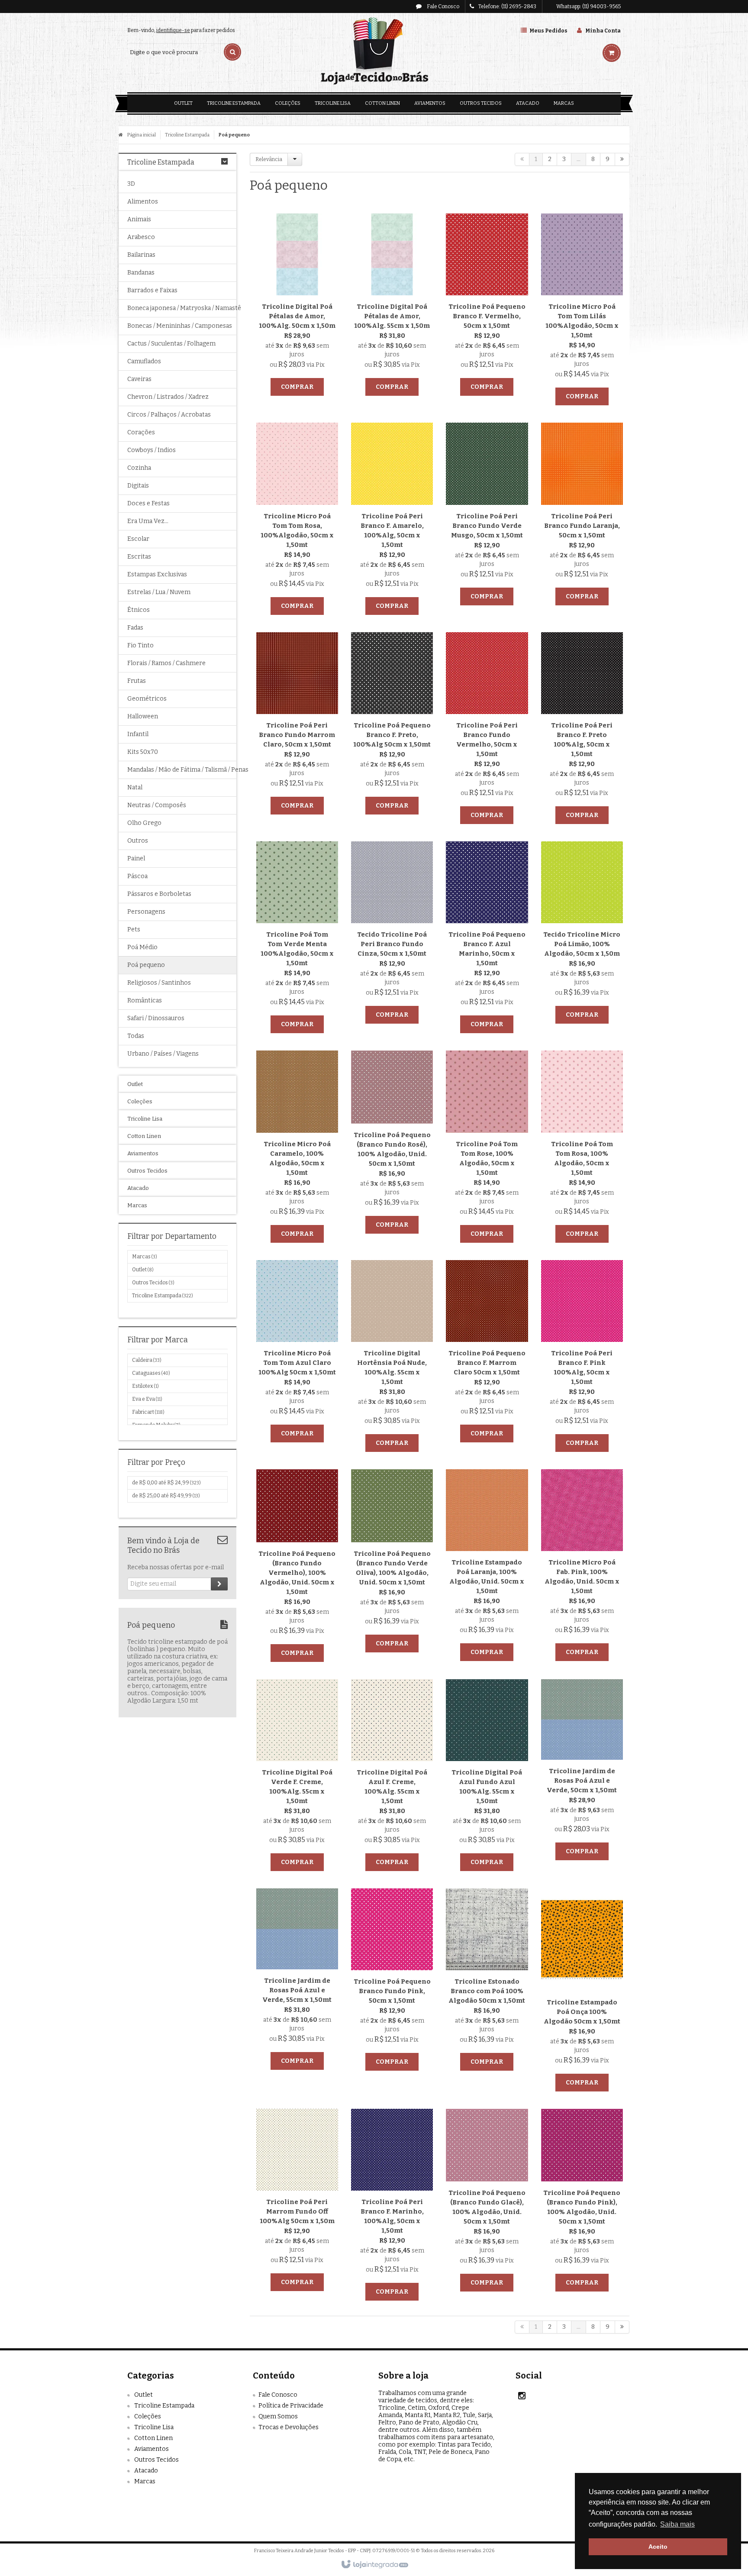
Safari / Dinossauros (156, 1018)
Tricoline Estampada (187, 135)
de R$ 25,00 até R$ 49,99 (166, 1496)
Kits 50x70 (143, 752)
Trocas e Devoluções (289, 2427)
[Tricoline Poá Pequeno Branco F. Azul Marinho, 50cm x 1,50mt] (487, 939)
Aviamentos (152, 2449)
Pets (134, 929)
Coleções (148, 2416)
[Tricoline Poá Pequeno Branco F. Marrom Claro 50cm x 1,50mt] (487, 1353)
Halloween (143, 716)
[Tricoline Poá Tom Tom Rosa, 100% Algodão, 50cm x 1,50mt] (582, 1149)
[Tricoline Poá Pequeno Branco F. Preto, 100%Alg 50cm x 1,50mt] (392, 726)
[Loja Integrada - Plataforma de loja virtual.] (374, 2565)
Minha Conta (603, 31)
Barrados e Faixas (152, 290)
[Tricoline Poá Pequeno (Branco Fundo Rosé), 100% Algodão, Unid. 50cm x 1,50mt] (392, 1144)
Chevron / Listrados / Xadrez (168, 397)
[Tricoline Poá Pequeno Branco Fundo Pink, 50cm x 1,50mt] (392, 1982)
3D (131, 184)
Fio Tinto (140, 645)
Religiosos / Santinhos (159, 983)
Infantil (138, 734)
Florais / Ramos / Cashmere (166, 663)
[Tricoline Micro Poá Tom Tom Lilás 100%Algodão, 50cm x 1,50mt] (582, 312)
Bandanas (141, 273)
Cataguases (151, 1373)
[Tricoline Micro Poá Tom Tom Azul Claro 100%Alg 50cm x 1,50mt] (297, 1353)
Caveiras (139, 379)
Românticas (145, 1000)
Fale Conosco (443, 6)
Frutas (137, 681)
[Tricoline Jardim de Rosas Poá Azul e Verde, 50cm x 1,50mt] (582, 1772)
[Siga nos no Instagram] (522, 2397)
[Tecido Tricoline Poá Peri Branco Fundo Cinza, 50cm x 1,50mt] (392, 935)
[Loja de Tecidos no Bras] (374, 52)
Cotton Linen (153, 2438)
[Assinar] (219, 1584)
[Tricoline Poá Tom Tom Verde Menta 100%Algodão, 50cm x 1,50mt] (297, 939)
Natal (135, 787)
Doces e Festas (148, 503)
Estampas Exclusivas (157, 574)
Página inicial (142, 135)
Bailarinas (141, 255)
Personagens (146, 912)
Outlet (143, 1270)
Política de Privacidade (291, 2406)
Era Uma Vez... (148, 521)
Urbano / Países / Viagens (163, 1054)
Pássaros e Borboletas (159, 894)
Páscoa (137, 876)
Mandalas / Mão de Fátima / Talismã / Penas (177, 770)
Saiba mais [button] (677, 2524)
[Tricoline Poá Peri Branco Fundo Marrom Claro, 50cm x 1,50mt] (297, 726)
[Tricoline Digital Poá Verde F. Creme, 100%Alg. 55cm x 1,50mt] (297, 1777)
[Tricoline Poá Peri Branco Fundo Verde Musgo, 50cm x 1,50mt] (487, 516)
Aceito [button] (658, 2547)
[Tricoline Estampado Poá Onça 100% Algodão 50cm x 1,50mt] (582, 1992)
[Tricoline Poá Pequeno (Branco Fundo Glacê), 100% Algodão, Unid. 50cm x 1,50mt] (487, 2203)
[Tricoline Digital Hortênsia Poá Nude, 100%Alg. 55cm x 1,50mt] (392, 1358)
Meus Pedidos (548, 31)
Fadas (135, 628)
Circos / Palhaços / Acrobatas (169, 415)
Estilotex (145, 1386)
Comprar (297, 387)
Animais (139, 219)
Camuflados (144, 361)
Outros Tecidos (153, 1283)
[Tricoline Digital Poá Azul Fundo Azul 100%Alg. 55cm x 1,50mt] (487, 1777)
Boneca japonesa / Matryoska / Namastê (177, 308)
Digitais (138, 486)
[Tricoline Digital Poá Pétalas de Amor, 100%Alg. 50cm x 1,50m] (297, 307)
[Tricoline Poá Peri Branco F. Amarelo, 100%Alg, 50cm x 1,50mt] (392, 521)
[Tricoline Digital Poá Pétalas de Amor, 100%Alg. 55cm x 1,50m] (392, 307)
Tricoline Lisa (154, 2427)
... (579, 159)
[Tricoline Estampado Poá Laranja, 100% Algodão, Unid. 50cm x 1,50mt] (487, 1567)
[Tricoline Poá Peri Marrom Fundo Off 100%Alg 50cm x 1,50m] (297, 2202)
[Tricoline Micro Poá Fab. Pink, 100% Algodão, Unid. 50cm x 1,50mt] (582, 1567)
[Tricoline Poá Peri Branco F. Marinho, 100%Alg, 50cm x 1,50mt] (392, 2207)
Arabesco (141, 237)
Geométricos (147, 699)
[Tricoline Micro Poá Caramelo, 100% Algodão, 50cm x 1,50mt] (297, 1149)
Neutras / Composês (157, 805)
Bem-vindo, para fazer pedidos (181, 30)
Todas (136, 1036)
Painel (136, 858)
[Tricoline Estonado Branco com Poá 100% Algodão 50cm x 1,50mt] (487, 1982)
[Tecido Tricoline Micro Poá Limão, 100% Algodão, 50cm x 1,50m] (582, 935)
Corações (141, 432)
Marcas (144, 1257)
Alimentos (143, 202)
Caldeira (147, 1360)
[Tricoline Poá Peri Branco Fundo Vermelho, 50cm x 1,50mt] (487, 730)
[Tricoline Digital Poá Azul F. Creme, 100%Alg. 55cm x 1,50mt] (392, 1777)
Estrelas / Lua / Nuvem (159, 592)
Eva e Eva (147, 1399)
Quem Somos (278, 2416)
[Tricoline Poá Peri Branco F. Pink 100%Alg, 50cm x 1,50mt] (582, 1358)
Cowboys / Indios (152, 450)
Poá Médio (142, 947)
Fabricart (148, 1412)
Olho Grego (144, 823)
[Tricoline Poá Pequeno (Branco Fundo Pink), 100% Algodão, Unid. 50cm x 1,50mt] (582, 2203)
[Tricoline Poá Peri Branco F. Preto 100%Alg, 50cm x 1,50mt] (582, 730)
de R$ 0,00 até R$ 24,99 (166, 1483)
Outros (138, 841)
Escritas (139, 557)
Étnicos (139, 610)
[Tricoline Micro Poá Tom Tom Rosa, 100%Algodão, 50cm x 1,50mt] (297, 521)
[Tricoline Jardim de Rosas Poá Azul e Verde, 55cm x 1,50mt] (297, 1981)
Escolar (138, 539)
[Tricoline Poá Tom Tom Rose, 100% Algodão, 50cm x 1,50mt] (487, 1149)
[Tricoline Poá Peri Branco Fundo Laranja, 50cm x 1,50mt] (582, 516)
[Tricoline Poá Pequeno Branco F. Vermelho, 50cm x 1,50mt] (487, 307)
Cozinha (139, 468)
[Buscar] (232, 52)
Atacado (146, 2471)
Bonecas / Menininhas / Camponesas (177, 326)
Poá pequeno (146, 965)
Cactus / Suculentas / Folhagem (171, 344)
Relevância (269, 159)
